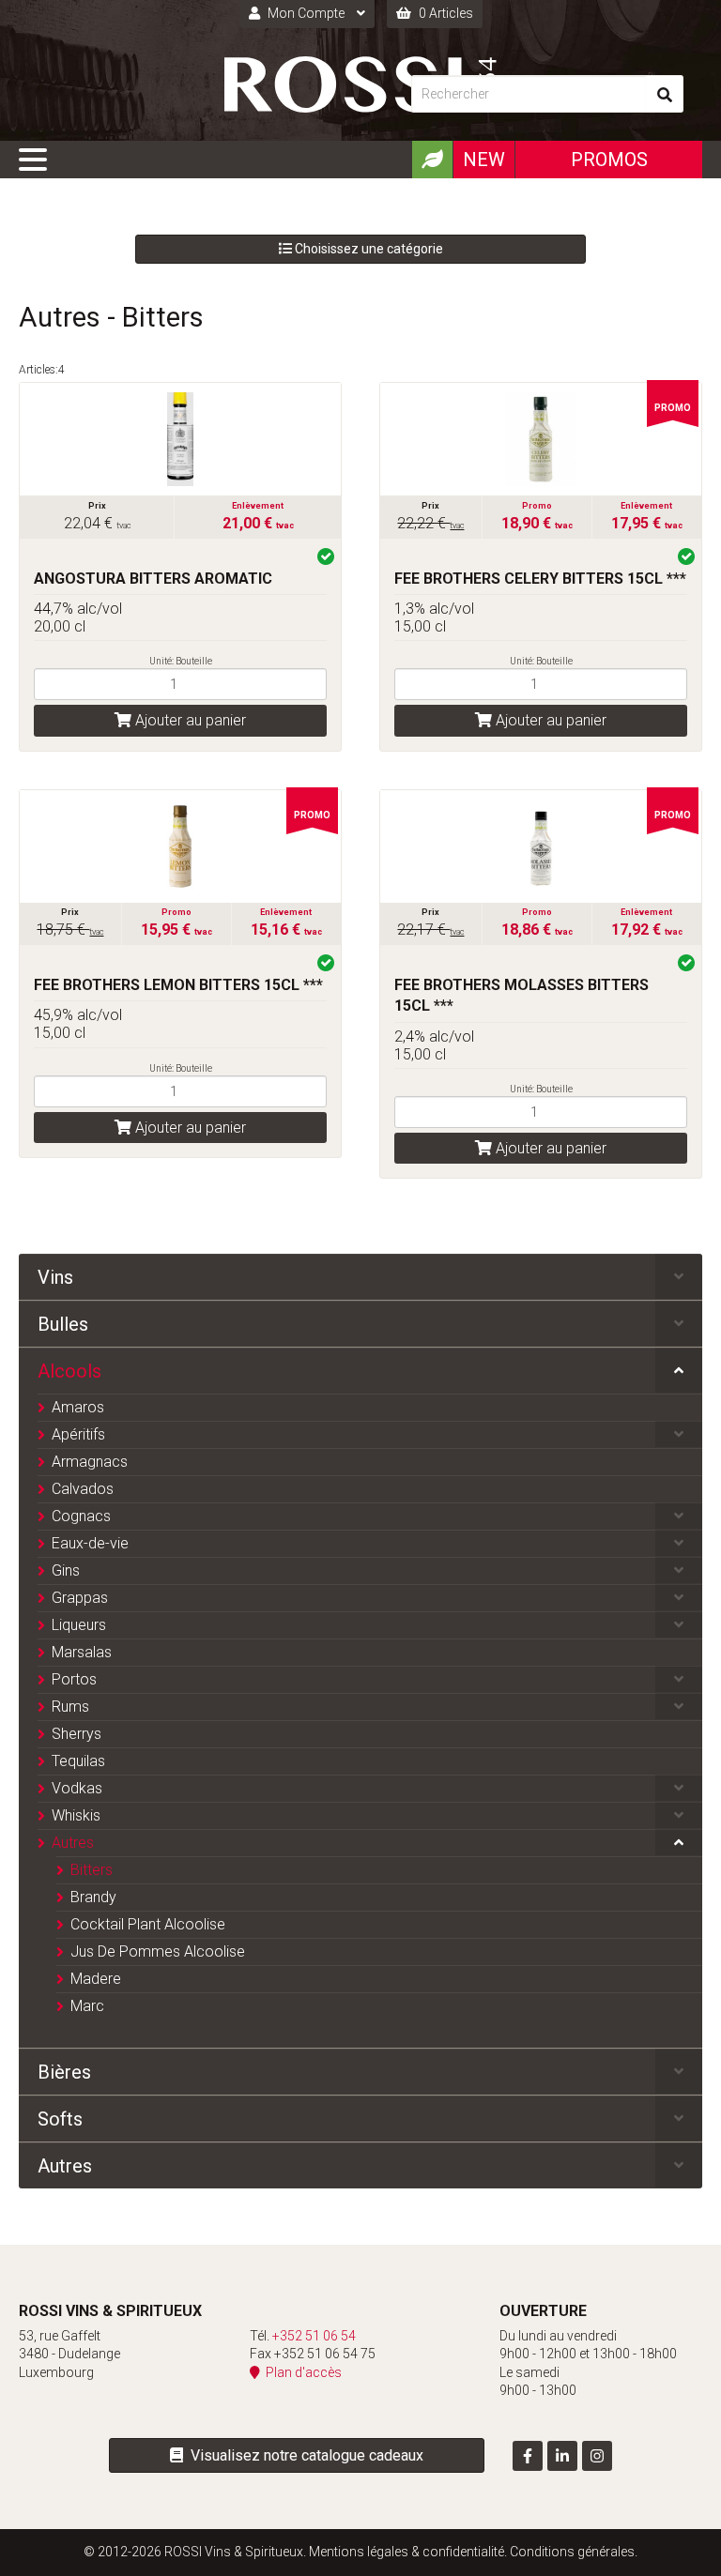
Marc (87, 2006)
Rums (70, 1707)
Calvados (83, 1489)
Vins (55, 1277)
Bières (64, 2072)
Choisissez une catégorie (368, 249)
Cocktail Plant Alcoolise (148, 1924)
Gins (66, 1570)
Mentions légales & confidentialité (407, 2552)
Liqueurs (79, 1625)
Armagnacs (90, 1462)
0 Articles (445, 13)
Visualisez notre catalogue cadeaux (303, 2455)
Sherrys (77, 1734)
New (484, 160)
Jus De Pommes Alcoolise (158, 1951)
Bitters (92, 1870)
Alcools (69, 1371)
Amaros (78, 1407)
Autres (73, 1843)
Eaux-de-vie (90, 1543)
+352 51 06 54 (314, 2336)
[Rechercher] (665, 94)
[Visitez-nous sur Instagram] (597, 2456)
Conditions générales (572, 2552)
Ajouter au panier (189, 720)
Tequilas (78, 1761)
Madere (96, 1979)
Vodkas (77, 1788)
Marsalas (82, 1652)
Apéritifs (78, 1434)
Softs (60, 2119)
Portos (74, 1679)
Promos (609, 160)
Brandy (93, 1897)
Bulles (63, 1324)
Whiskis (76, 1815)
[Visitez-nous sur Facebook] (528, 2456)
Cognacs (81, 1516)
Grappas (80, 1598)
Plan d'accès (301, 2372)
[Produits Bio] (432, 160)
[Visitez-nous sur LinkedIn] (562, 2456)
